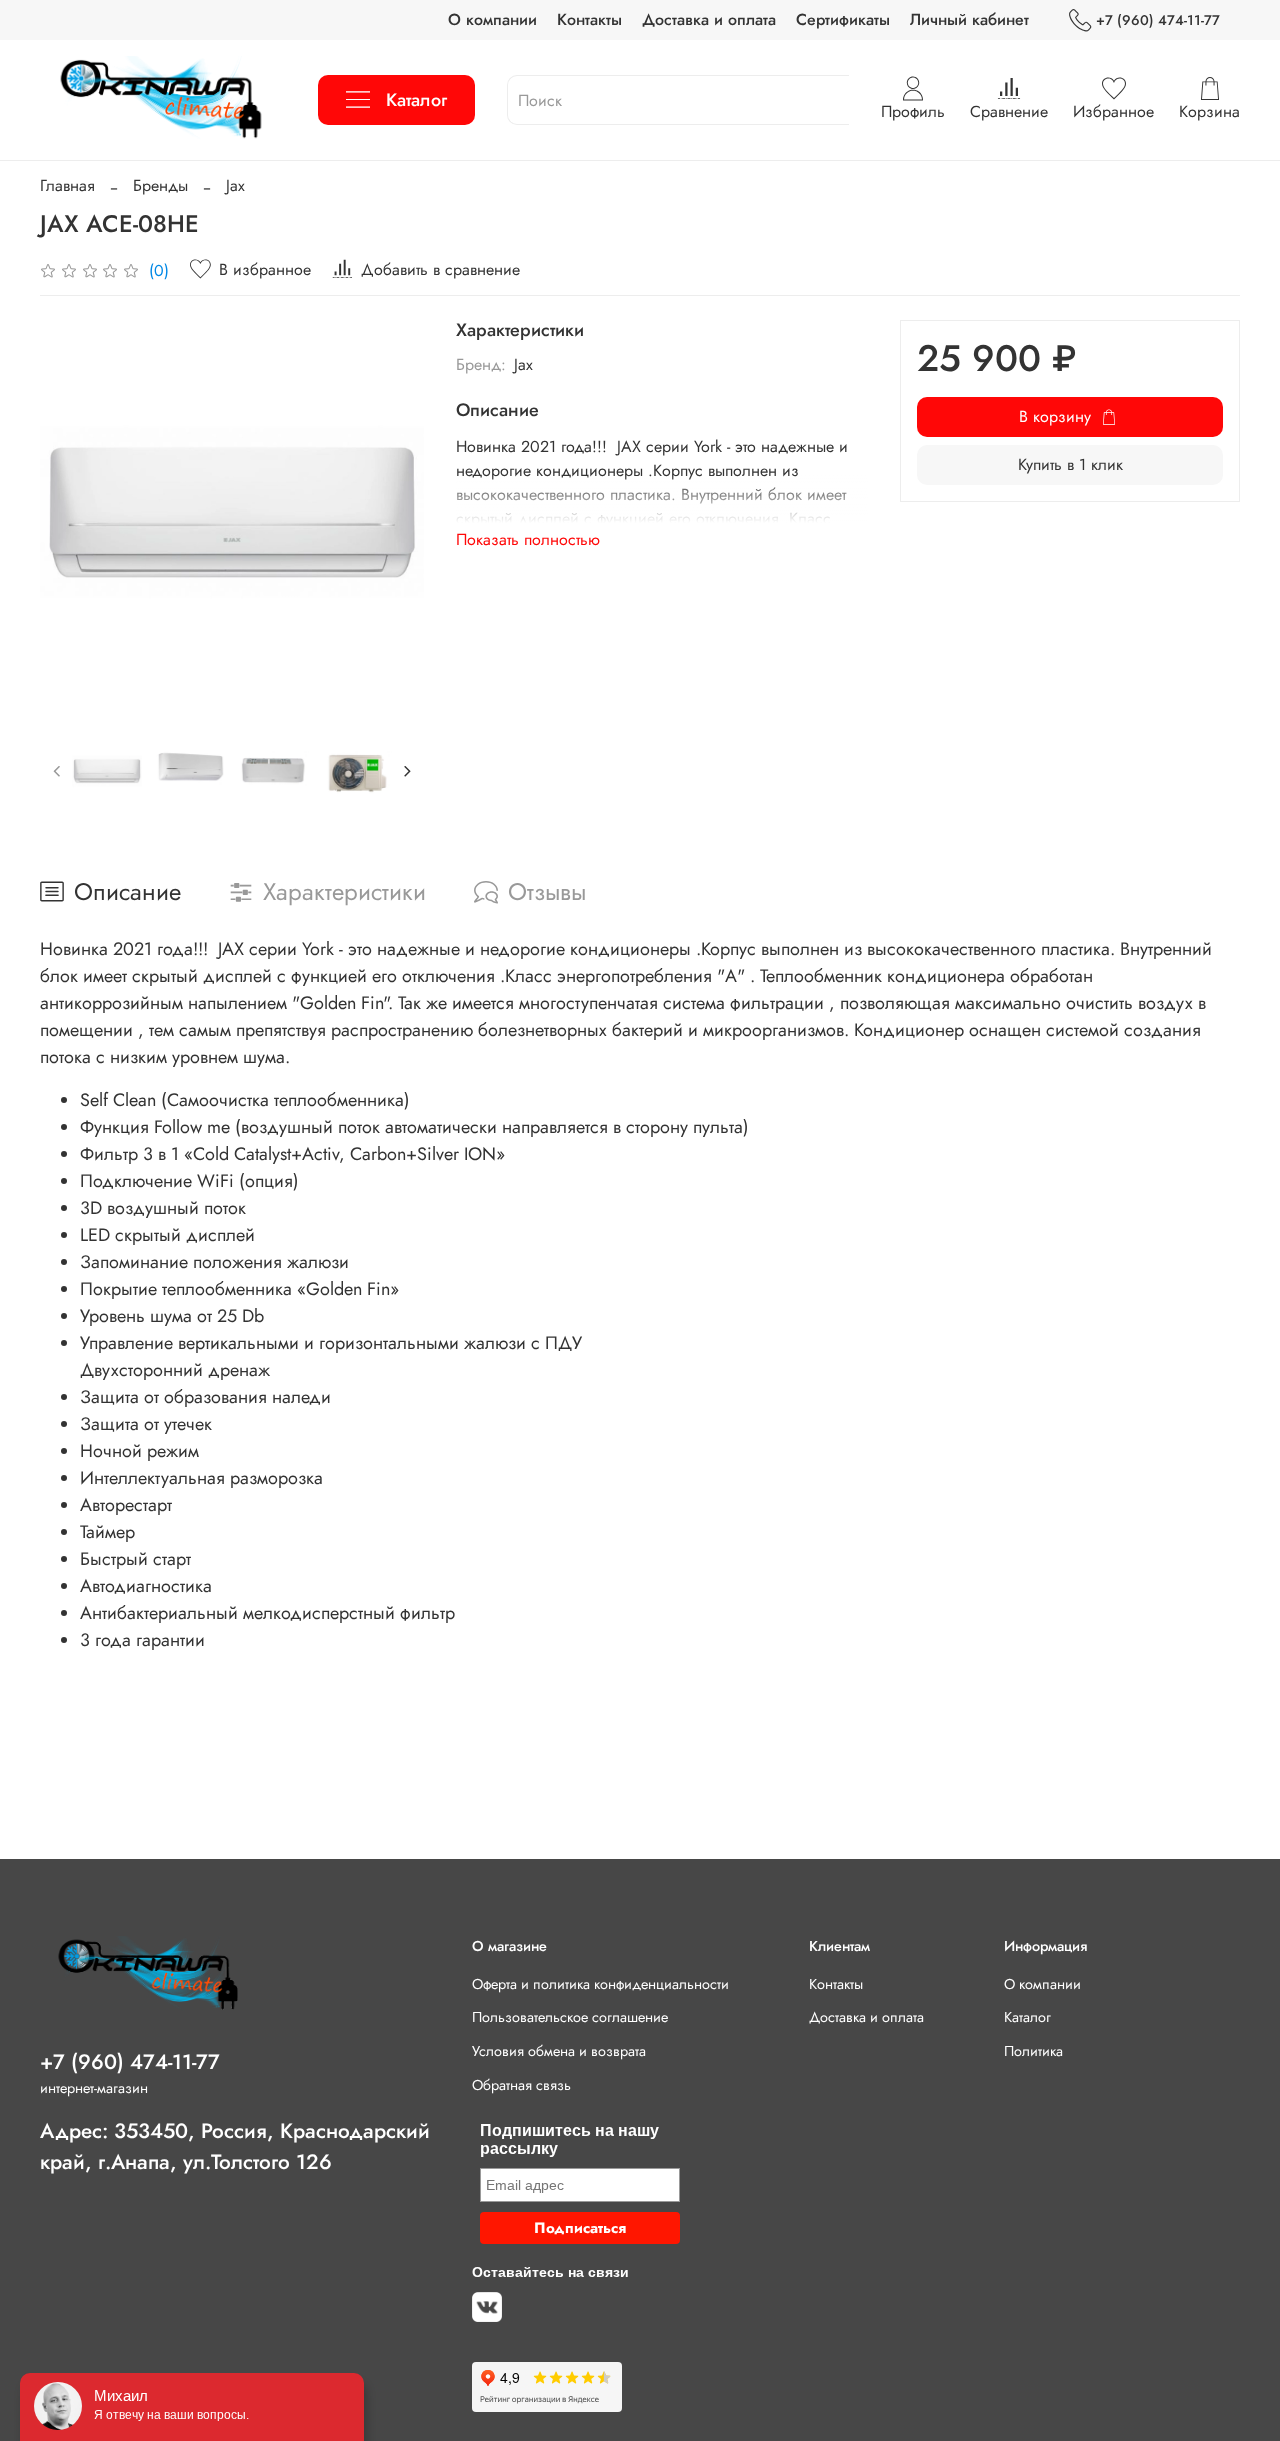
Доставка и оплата (709, 19)
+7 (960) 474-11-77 (1158, 20)
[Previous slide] (72, 512)
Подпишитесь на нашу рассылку (569, 2139)
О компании (492, 19)
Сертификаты (843, 19)
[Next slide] (392, 512)
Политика (1033, 2051)
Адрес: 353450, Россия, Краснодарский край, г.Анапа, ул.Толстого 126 (235, 2146)
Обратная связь (521, 2085)
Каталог (416, 100)
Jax (235, 185)
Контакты (589, 19)
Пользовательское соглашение (570, 2017)
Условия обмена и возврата (559, 2051)
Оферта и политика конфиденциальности (600, 1984)
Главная (67, 185)
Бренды (160, 185)
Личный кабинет (969, 19)
